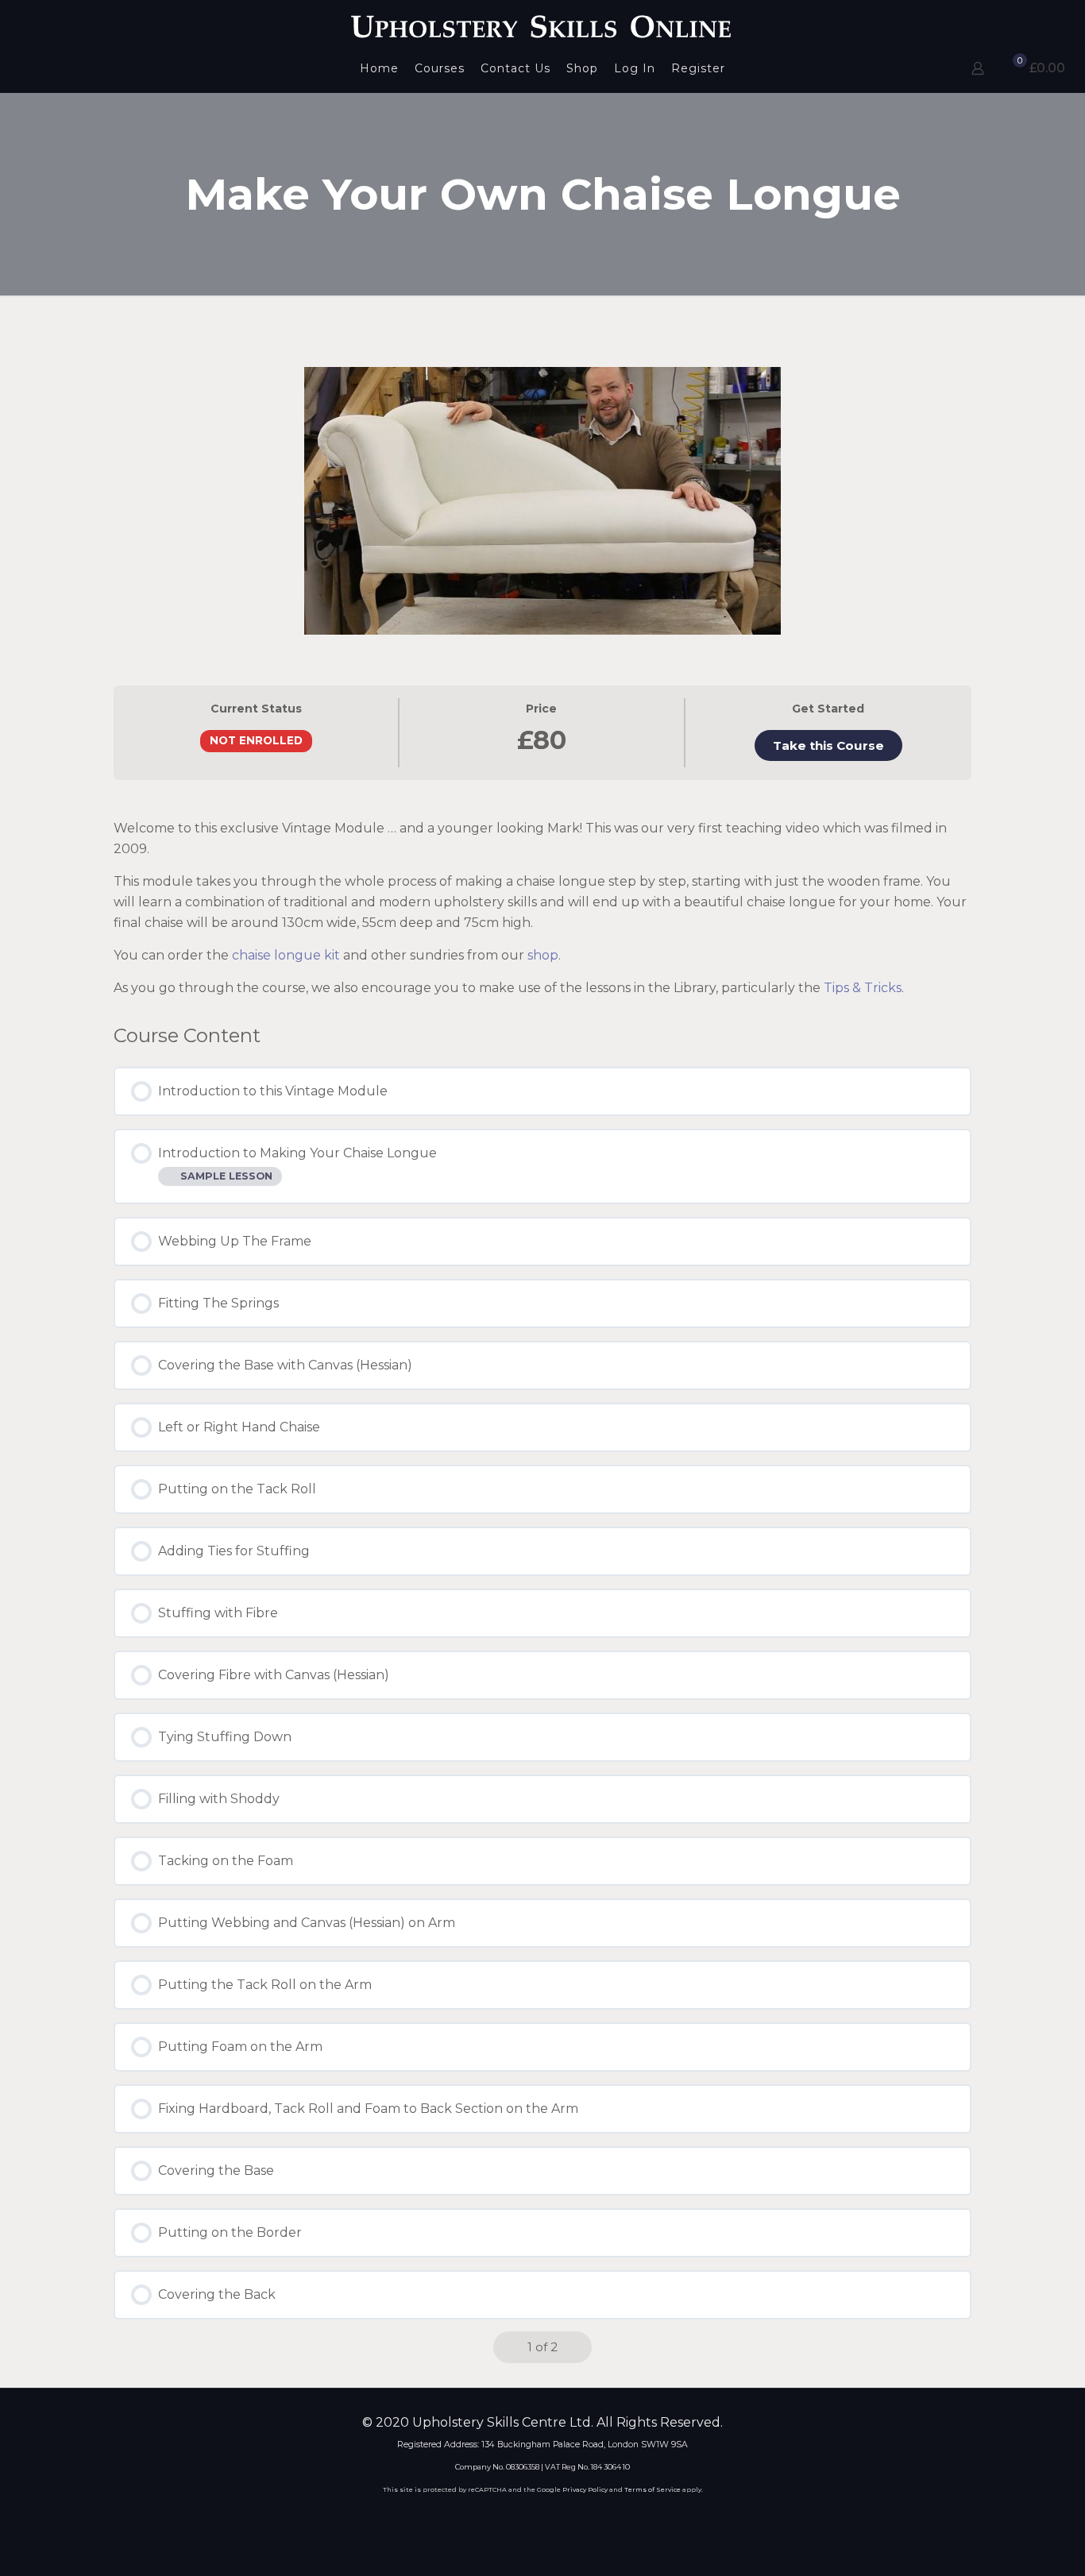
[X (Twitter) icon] (532, 2518)
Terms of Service (653, 2489)
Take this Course (828, 745)
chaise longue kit (286, 955)
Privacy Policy (585, 2489)
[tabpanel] (542, 896)
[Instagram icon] (575, 2518)
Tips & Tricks (863, 988)
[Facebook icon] (510, 2518)
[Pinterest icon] (553, 2518)
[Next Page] (577, 2347)
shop (543, 955)
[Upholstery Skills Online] (542, 22)
